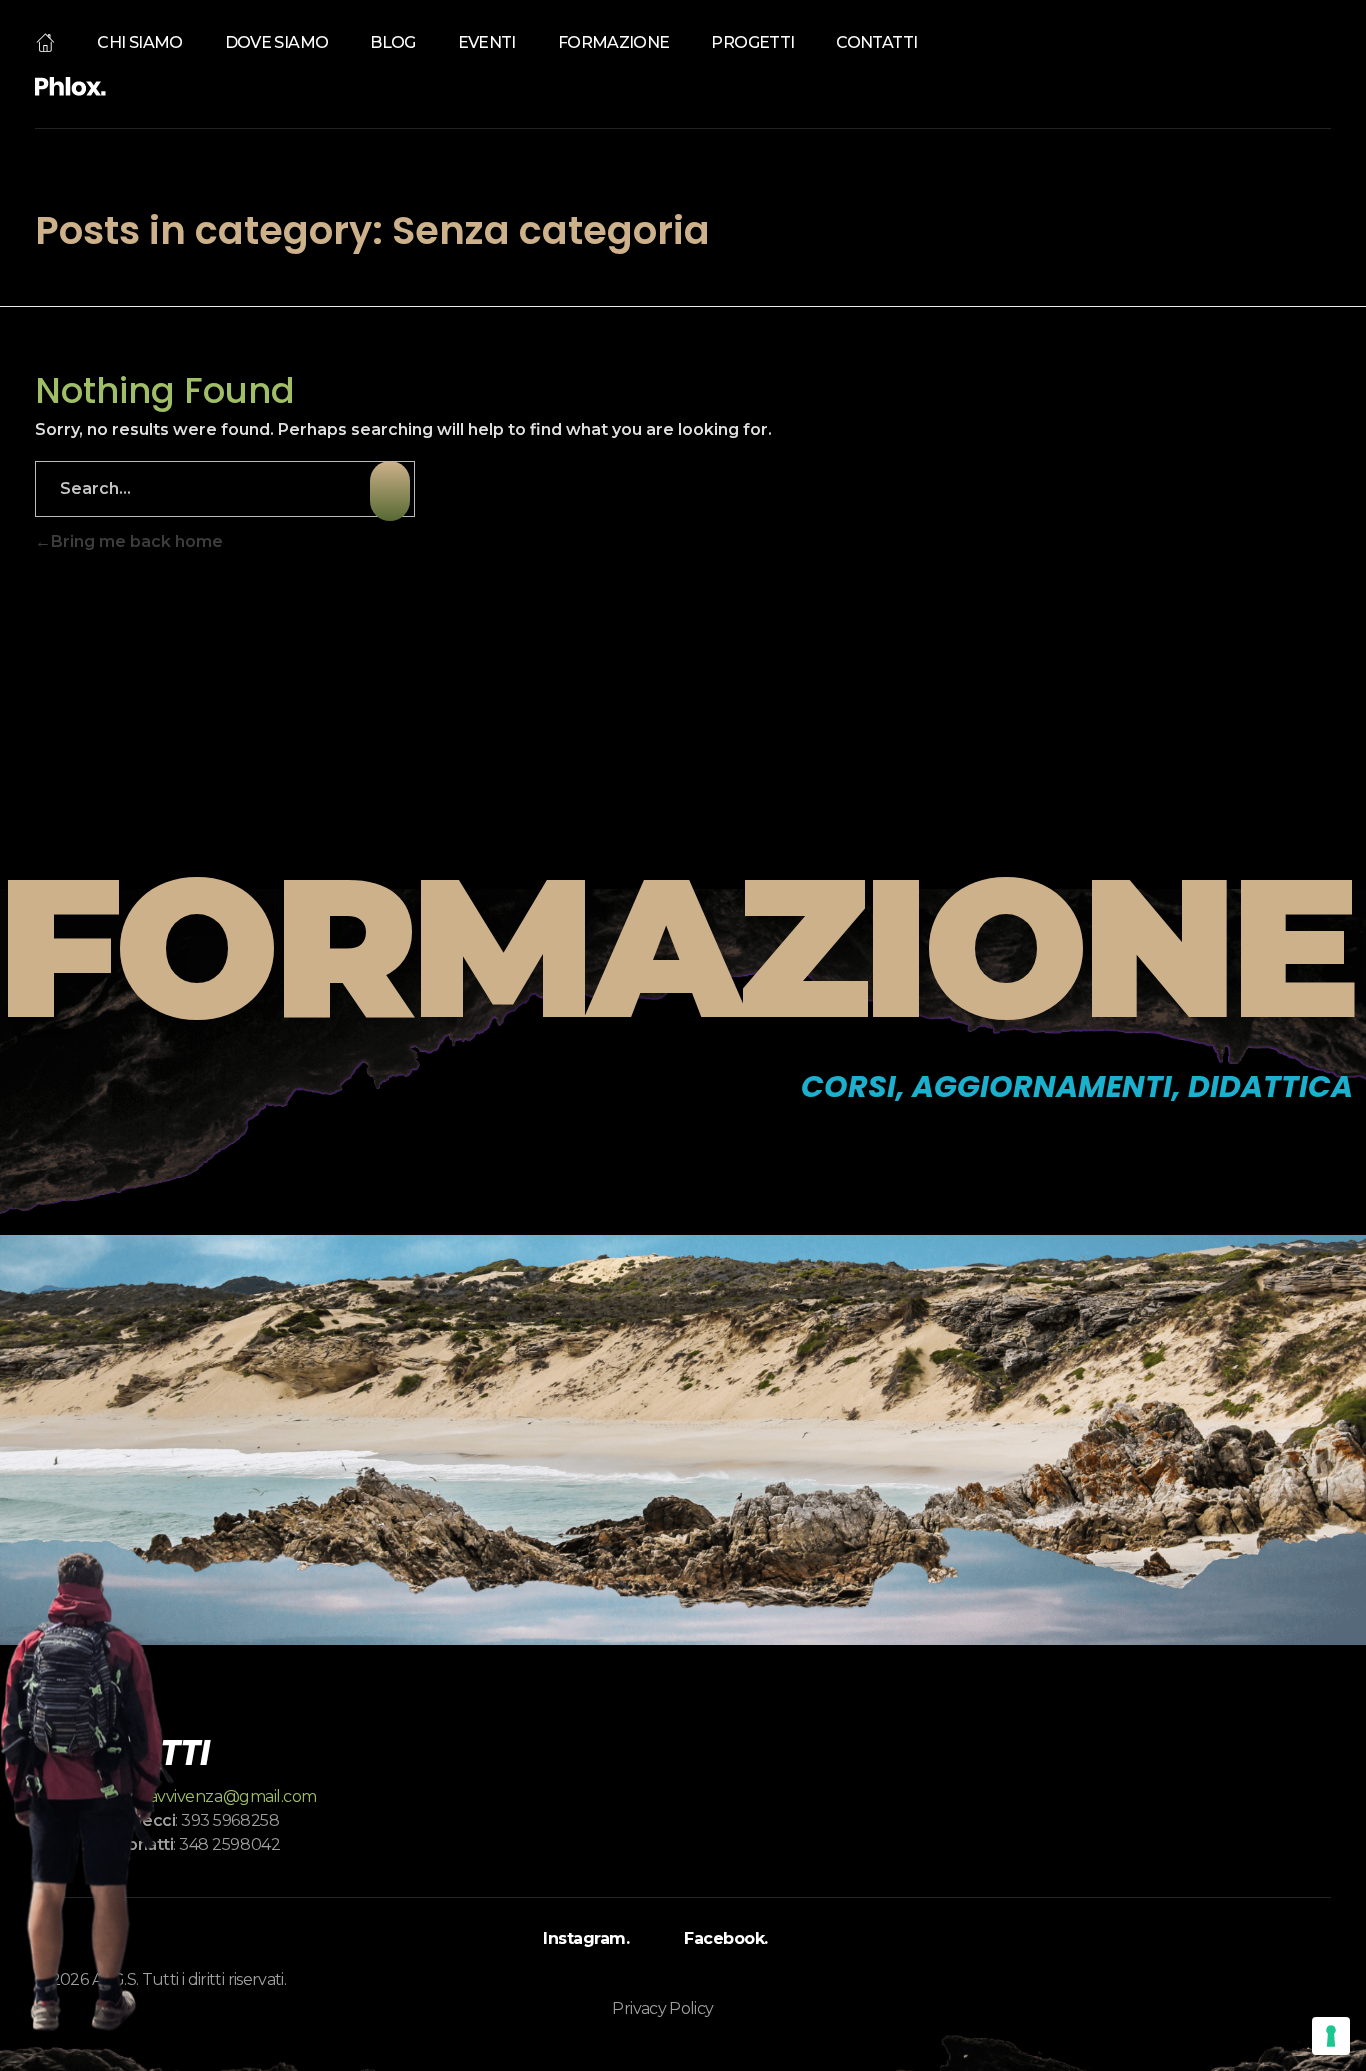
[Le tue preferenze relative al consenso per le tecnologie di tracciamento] (1331, 2036)
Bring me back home (137, 541)
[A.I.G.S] (70, 86)
